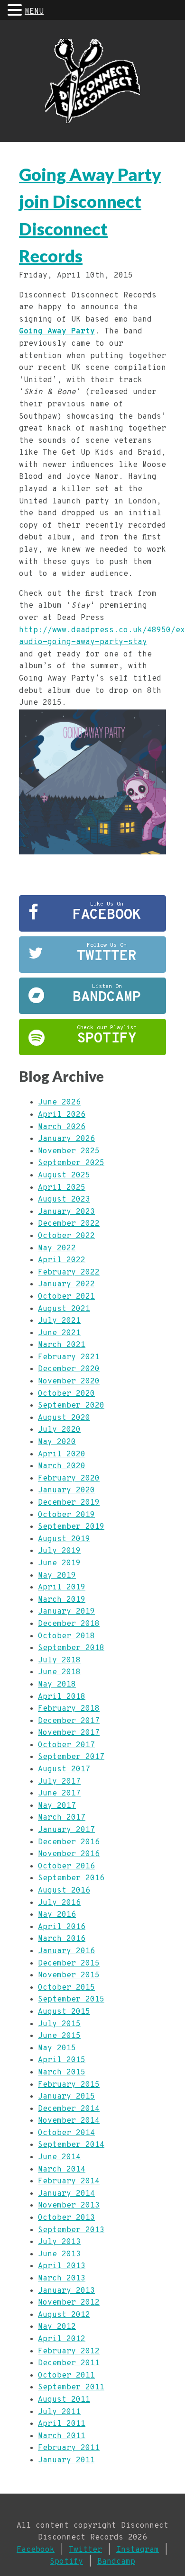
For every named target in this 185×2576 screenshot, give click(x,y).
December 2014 (69, 2109)
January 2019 (66, 1612)
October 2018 (66, 1636)
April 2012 (62, 2339)
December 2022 (69, 1224)
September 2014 (71, 2145)
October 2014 (66, 2133)
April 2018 (62, 1697)
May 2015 (57, 2048)
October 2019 (66, 1515)
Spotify (66, 2562)
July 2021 (59, 1321)
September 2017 (71, 1757)
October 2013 (66, 2218)
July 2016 (59, 1903)
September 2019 (71, 1527)
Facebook (36, 2550)
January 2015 (66, 2097)
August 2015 (64, 2012)
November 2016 (69, 1854)
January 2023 (66, 1212)
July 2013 (59, 2242)
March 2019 (62, 1600)
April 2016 (62, 1927)
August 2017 (64, 1769)
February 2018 (69, 1709)
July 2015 (59, 2024)
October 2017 (66, 1745)
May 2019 (57, 1576)
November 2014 (69, 2121)
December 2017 (69, 1721)
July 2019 (59, 1551)
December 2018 (69, 1624)
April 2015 (62, 2060)
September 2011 (71, 2388)
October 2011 (66, 2376)
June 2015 (59, 2036)
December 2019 (69, 1503)
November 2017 (69, 1733)
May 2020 (57, 1442)
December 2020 (69, 1369)
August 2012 (64, 2315)
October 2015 (66, 1988)
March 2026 (62, 1127)
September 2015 (71, 2000)
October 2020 (66, 1394)
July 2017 (59, 1782)
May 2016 (57, 1915)
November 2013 (69, 2206)
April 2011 (62, 2424)
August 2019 (64, 1539)
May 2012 (57, 2327)
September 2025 (71, 1163)
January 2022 (66, 1284)
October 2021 (66, 1297)
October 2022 (66, 1236)
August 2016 (64, 1891)
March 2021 (62, 1345)
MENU (34, 12)
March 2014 (62, 2170)
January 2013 (66, 2291)
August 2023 (64, 1200)
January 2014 (66, 2194)
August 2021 (64, 1309)
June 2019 (59, 1563)
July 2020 (59, 1430)
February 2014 (69, 2181)
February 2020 (69, 1479)
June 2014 (59, 2157)
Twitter (85, 2550)
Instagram (138, 2550)
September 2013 (71, 2230)
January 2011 (66, 2460)
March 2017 (62, 1818)
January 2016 (66, 1951)
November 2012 (69, 2303)
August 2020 (64, 1418)
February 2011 (69, 2448)
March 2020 (62, 1466)
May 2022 (57, 1248)
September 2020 (71, 1406)
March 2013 (62, 2279)
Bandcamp (116, 2562)
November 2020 (69, 1382)
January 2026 (66, 1139)
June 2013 (59, 2254)
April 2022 (62, 1260)
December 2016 (69, 1842)
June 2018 (59, 1672)
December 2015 (69, 1964)
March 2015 (62, 2073)
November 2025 (69, 1151)
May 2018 (57, 1685)
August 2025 (64, 1176)
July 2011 (59, 2412)
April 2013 (62, 2266)
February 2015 (69, 2085)
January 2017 (66, 1830)
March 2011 (62, 2436)
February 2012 (69, 2352)
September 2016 (71, 1878)
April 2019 (62, 1588)
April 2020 (62, 1454)
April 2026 (62, 1115)
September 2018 (71, 1648)
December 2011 (69, 2363)
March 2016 (62, 1939)
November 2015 (69, 1975)
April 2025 (62, 1188)
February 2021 (69, 1357)
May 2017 (57, 1806)
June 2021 (59, 1333)
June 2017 (59, 1794)
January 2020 (66, 1490)
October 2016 (66, 1867)
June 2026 (59, 1103)
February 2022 (69, 1273)
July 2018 (59, 1660)
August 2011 (64, 2400)
